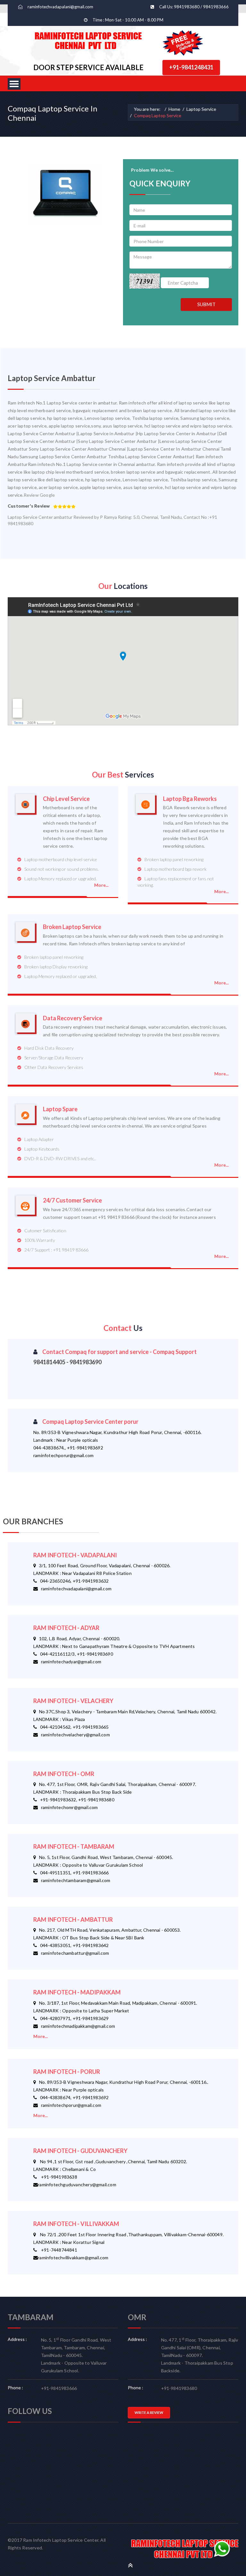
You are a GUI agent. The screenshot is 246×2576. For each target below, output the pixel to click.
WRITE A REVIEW (149, 2413)
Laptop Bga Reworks (190, 799)
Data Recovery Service (73, 1018)
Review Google (39, 495)
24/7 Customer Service (72, 1200)
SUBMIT (206, 304)
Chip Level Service (66, 799)
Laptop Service (201, 109)
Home (174, 109)
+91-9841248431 (191, 67)
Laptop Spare (60, 1109)
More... (101, 885)
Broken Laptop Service (72, 927)
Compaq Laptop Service (158, 115)
